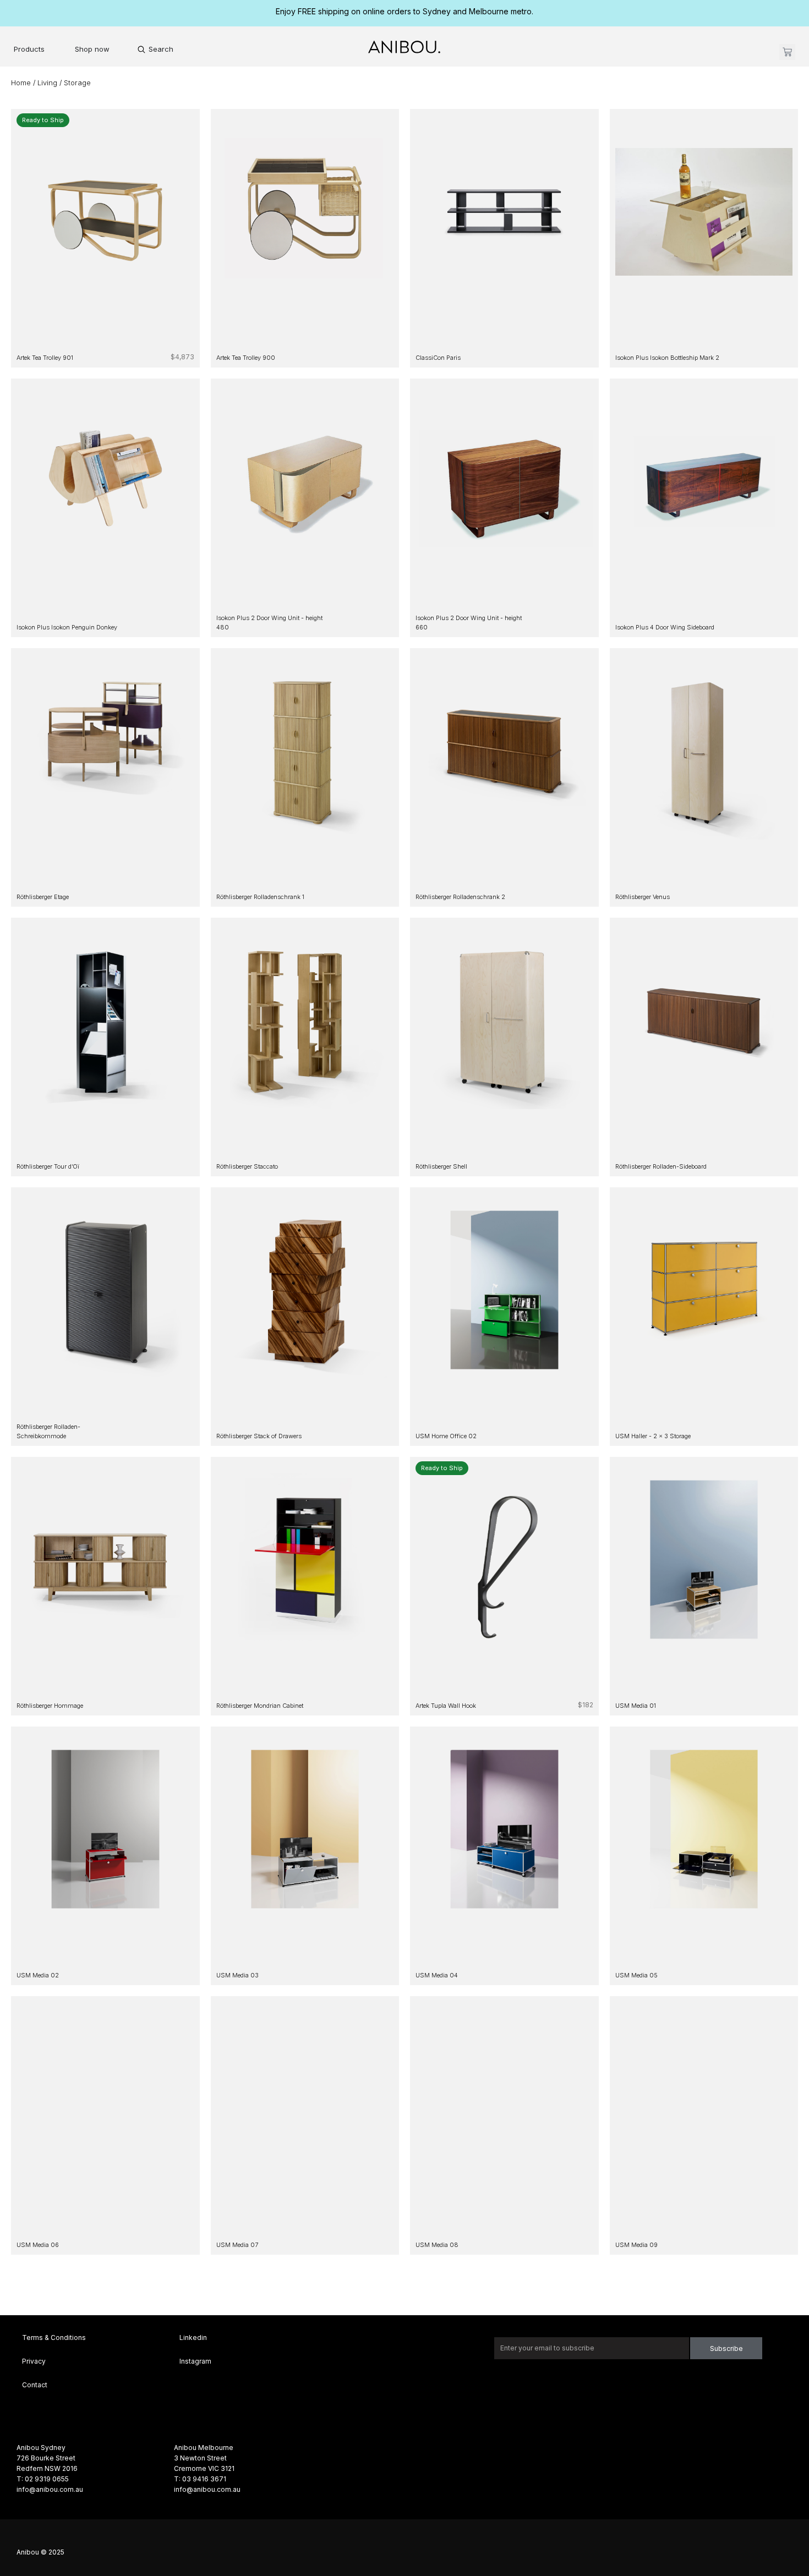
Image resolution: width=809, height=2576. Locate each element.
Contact (35, 2385)
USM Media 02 (38, 1975)
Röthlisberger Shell (441, 1166)
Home (21, 83)
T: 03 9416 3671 (200, 2479)
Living (47, 83)
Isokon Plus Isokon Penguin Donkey (67, 627)
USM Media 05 (636, 1975)
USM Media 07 (237, 2245)
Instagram (195, 2361)
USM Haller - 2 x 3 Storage (653, 1436)
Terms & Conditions (54, 2337)
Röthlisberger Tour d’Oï (48, 1166)
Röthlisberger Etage (43, 897)
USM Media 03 (237, 1975)
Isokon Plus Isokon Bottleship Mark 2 (667, 358)
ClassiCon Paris (438, 358)
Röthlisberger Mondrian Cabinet (260, 1706)
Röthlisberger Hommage (50, 1706)
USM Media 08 (437, 2245)
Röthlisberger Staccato (247, 1166)
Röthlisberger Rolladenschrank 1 (260, 897)
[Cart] (787, 52)
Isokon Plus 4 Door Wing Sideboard (665, 627)
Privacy (34, 2361)
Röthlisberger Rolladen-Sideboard (661, 1166)
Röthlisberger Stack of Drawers (259, 1436)
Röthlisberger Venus (643, 897)
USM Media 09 (636, 2245)
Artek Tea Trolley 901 (45, 358)
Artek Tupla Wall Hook (446, 1706)
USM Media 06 (38, 2245)
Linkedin (193, 2337)
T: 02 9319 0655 (43, 2479)
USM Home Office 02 (446, 1436)
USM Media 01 (636, 1706)
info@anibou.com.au (50, 2489)
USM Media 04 (437, 1975)
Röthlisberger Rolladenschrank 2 (460, 897)
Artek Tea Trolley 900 (246, 358)
